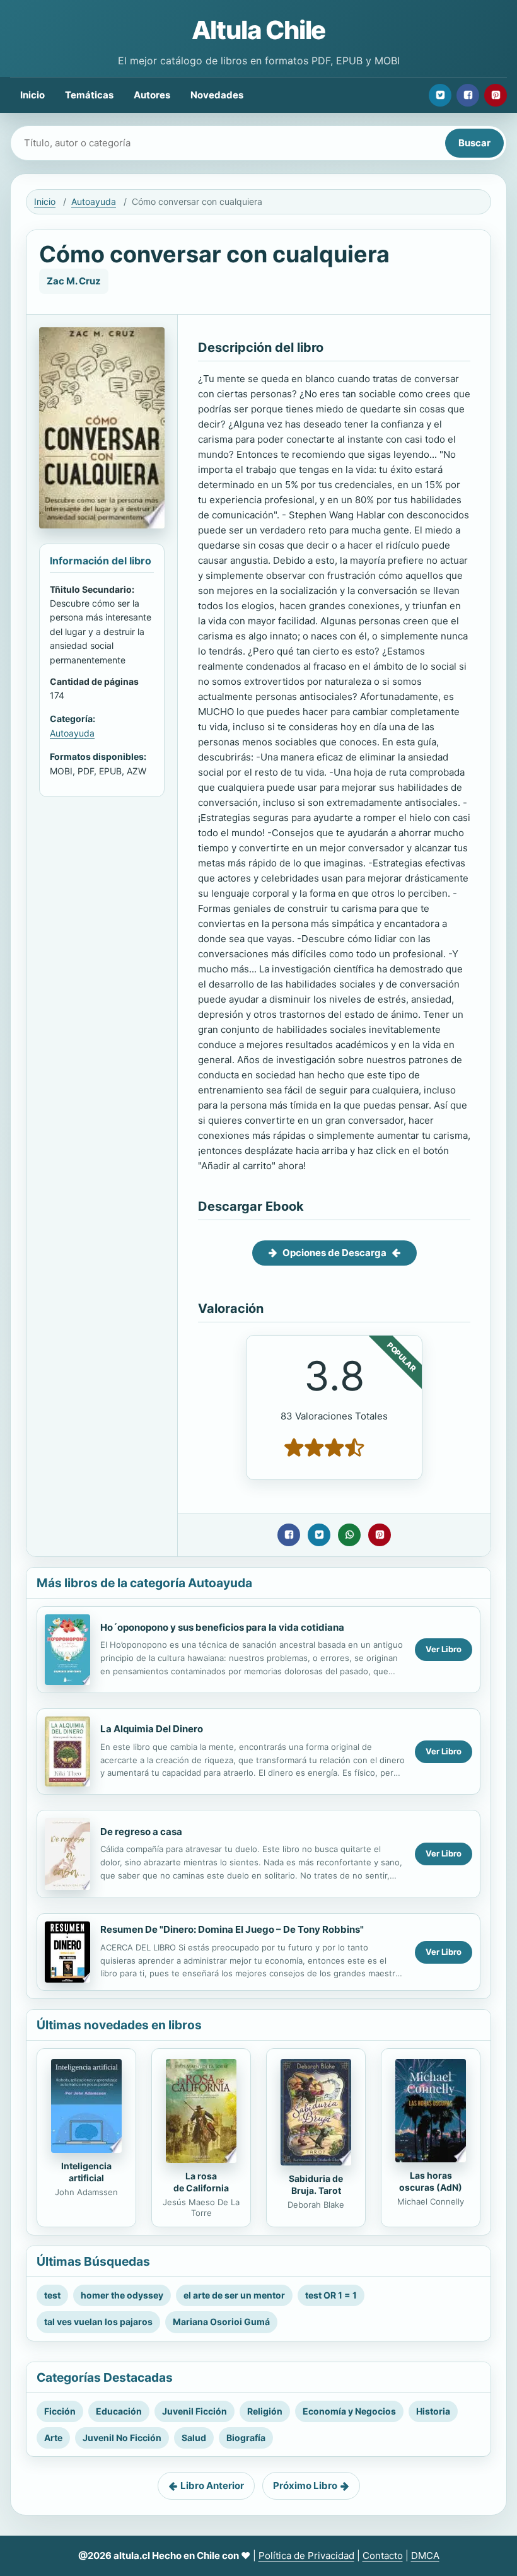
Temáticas (89, 95)
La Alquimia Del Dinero (152, 1729)
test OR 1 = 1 (331, 2295)
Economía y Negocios (349, 2411)
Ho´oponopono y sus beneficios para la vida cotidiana (222, 1627)
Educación (119, 2411)
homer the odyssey (122, 2295)
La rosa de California (201, 2182)
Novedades (217, 95)
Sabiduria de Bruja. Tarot (316, 2184)
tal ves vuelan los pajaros (98, 2322)
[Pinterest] (496, 95)
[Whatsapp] (349, 1535)
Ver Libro (444, 1649)
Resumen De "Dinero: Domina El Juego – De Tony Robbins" (232, 1929)
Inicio (32, 95)
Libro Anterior (212, 2486)
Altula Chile (259, 30)
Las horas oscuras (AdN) (431, 2181)
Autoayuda (94, 201)
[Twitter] (440, 95)
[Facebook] (468, 95)
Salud (194, 2438)
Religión (265, 2411)
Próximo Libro (305, 2486)
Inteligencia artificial (86, 2172)
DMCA (425, 2556)
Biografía (246, 2438)
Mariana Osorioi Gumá (221, 2322)
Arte (53, 2438)
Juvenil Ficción (195, 2411)
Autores (152, 95)
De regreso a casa (141, 1832)
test (52, 2295)
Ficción (60, 2411)
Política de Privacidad (306, 2556)
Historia (433, 2411)
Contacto (383, 2556)
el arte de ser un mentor (234, 2295)
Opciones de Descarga (334, 1253)
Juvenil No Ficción (122, 2438)
